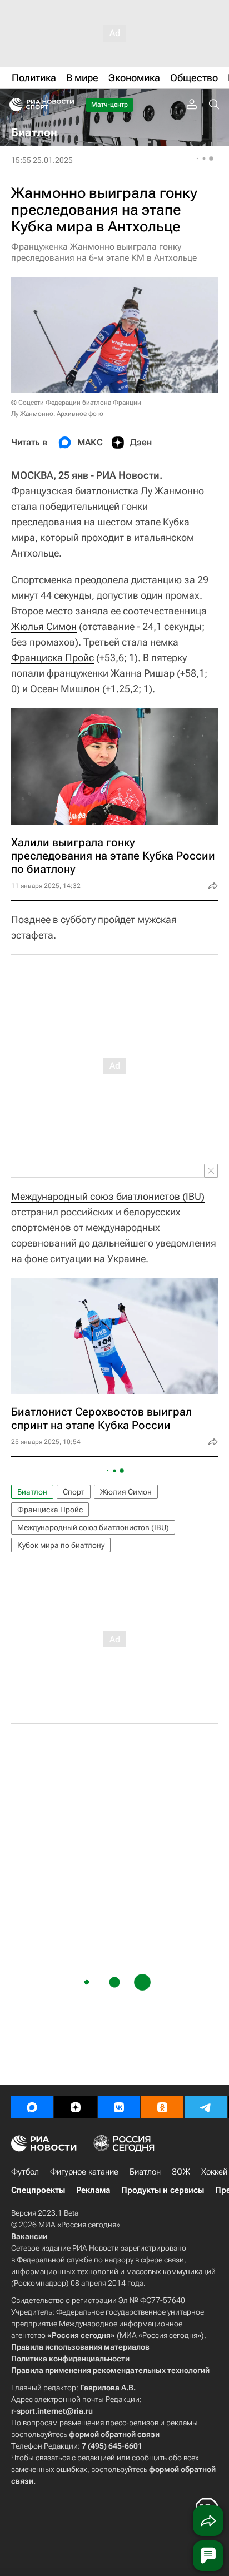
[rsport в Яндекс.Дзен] (76, 2107)
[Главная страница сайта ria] (13, 105)
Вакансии (29, 2236)
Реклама (93, 2190)
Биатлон (32, 1492)
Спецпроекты (38, 2190)
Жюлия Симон (126, 1492)
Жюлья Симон (44, 626)
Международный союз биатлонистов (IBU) (108, 1196)
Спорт (74, 1492)
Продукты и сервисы (163, 2190)
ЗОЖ (181, 2172)
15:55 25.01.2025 (42, 160)
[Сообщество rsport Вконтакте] (119, 2107)
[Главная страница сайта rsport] (67, 105)
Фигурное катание (84, 2172)
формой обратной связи (114, 2434)
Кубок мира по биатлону (61, 1545)
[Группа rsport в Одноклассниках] (162, 2107)
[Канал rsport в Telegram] (206, 2107)
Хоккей (214, 2172)
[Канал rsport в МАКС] (32, 2107)
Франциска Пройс (53, 657)
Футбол (25, 2172)
